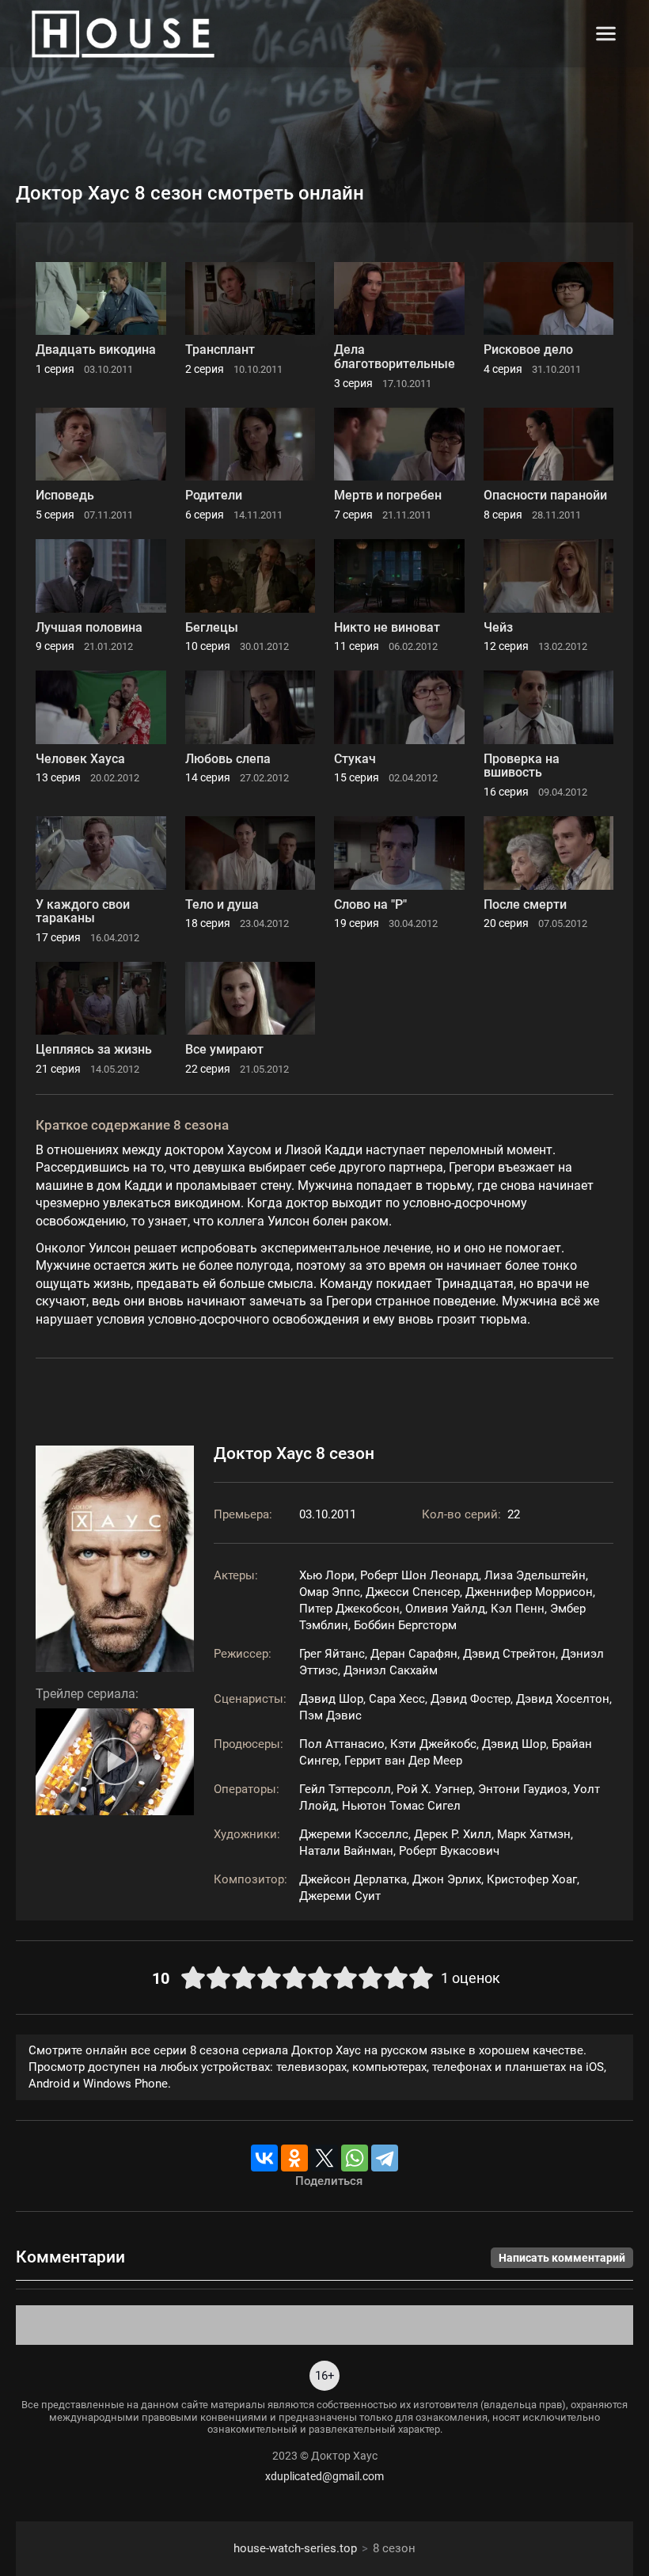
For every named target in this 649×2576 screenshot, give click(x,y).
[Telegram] (385, 2158)
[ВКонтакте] (264, 2158)
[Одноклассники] (294, 2158)
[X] (324, 2158)
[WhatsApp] (355, 2158)
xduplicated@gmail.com (324, 2476)
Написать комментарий (562, 2258)
